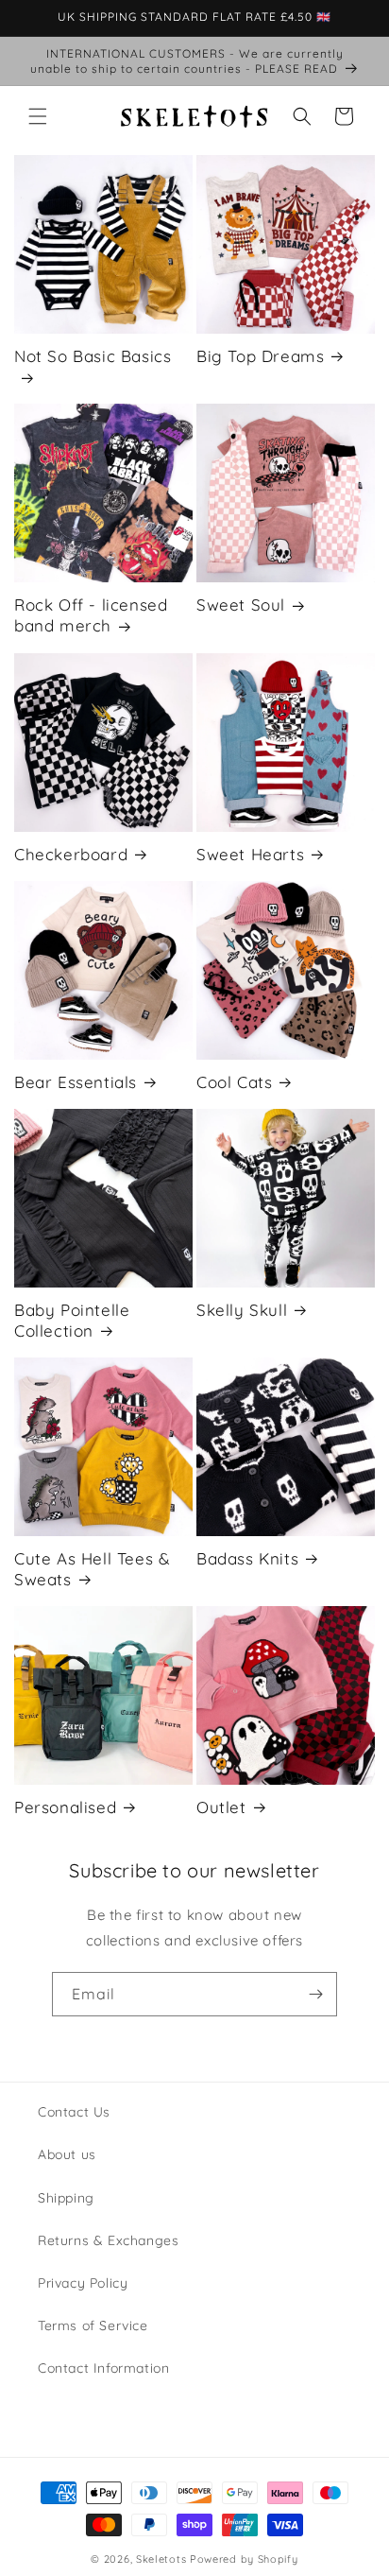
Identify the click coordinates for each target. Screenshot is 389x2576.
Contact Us (74, 2112)
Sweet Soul (241, 605)
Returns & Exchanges (108, 2240)
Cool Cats (234, 1082)
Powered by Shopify (244, 2559)
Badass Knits (247, 1558)
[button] (38, 116)
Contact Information (103, 2368)
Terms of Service (93, 2325)
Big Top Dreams (260, 356)
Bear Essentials (76, 1082)
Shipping (66, 2198)
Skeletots (161, 2559)
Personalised (65, 1807)
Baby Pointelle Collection (72, 1320)
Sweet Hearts (250, 854)
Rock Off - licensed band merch (91, 615)
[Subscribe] (315, 1994)
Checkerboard (71, 854)
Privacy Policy (83, 2283)
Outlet (221, 1807)
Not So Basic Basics (93, 356)
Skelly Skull (242, 1310)
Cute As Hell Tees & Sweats (92, 1569)
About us (67, 2154)
